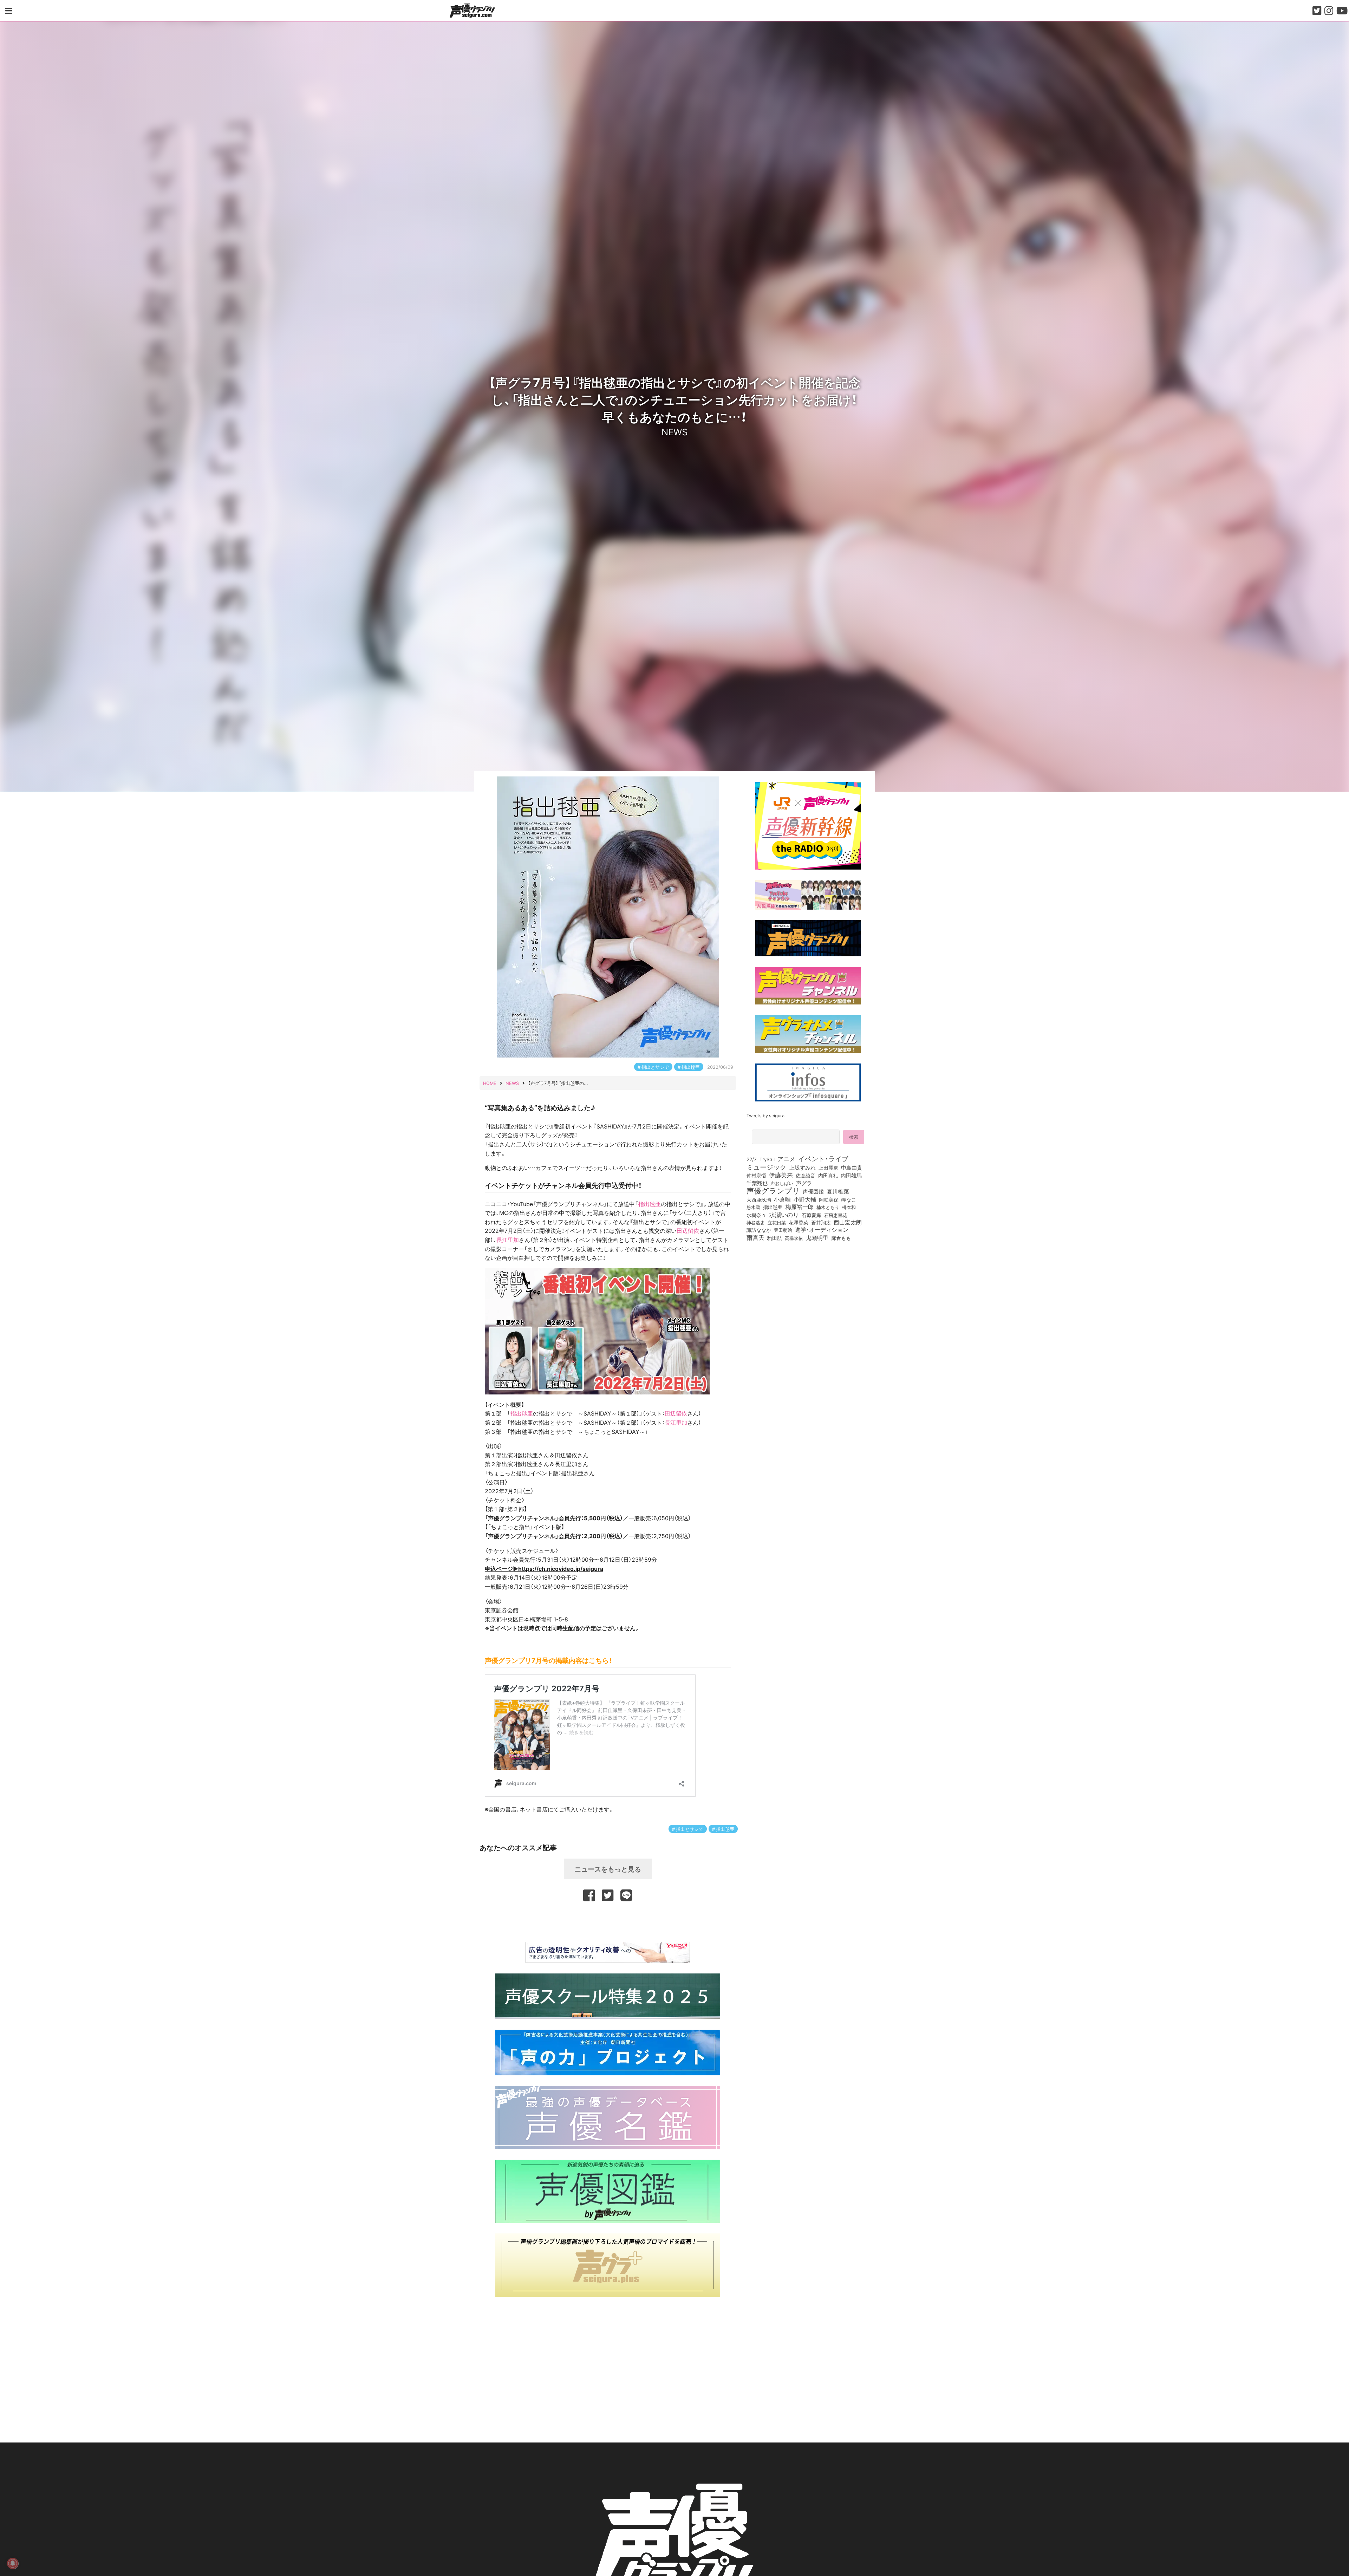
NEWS (674, 431)
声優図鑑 (813, 1191)
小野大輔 (805, 1199)
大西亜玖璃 (759, 1200)
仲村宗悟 (756, 1175)
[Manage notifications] (13, 2563)
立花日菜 (777, 1222)
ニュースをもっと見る (608, 1869)
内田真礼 (828, 1175)
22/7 (752, 1159)
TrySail (767, 1159)
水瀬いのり (784, 1215)
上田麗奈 (828, 1167)
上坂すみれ (803, 1167)
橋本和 (849, 1207)
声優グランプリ (773, 1190)
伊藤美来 (781, 1175)
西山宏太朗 (848, 1222)
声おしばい (782, 1183)
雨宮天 (755, 1237)
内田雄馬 (851, 1175)
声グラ (804, 1183)
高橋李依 (794, 1238)
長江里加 (508, 1240)
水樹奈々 (756, 1215)
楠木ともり (828, 1207)
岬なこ (849, 1199)
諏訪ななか (759, 1230)
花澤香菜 (799, 1222)
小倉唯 (782, 1199)
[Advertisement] (608, 1920)
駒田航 (775, 1238)
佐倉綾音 (806, 1175)
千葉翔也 (757, 1183)
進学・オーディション (822, 1230)
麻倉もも (841, 1238)
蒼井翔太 (821, 1223)
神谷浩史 (756, 1222)
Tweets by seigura (765, 1115)
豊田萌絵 (783, 1230)
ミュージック (767, 1167)
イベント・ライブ (823, 1158)
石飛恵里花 (836, 1215)
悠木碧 (753, 1207)
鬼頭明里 (817, 1237)
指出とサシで (655, 1067)
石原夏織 (812, 1215)
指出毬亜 (691, 1067)
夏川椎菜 (838, 1191)
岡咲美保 (829, 1200)
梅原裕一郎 (800, 1207)
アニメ (786, 1159)
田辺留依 (688, 1230)
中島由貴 (852, 1167)
